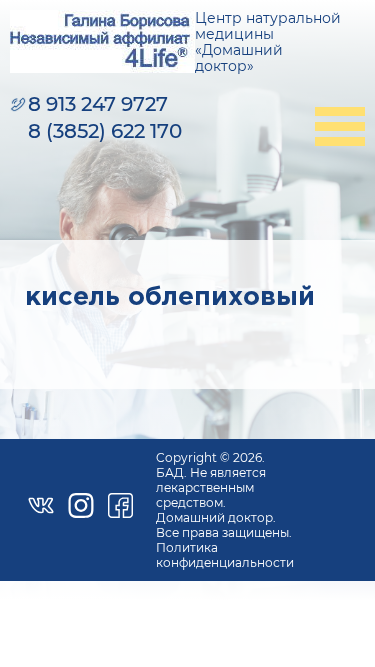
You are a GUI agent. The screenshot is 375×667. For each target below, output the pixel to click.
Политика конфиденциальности (225, 555)
